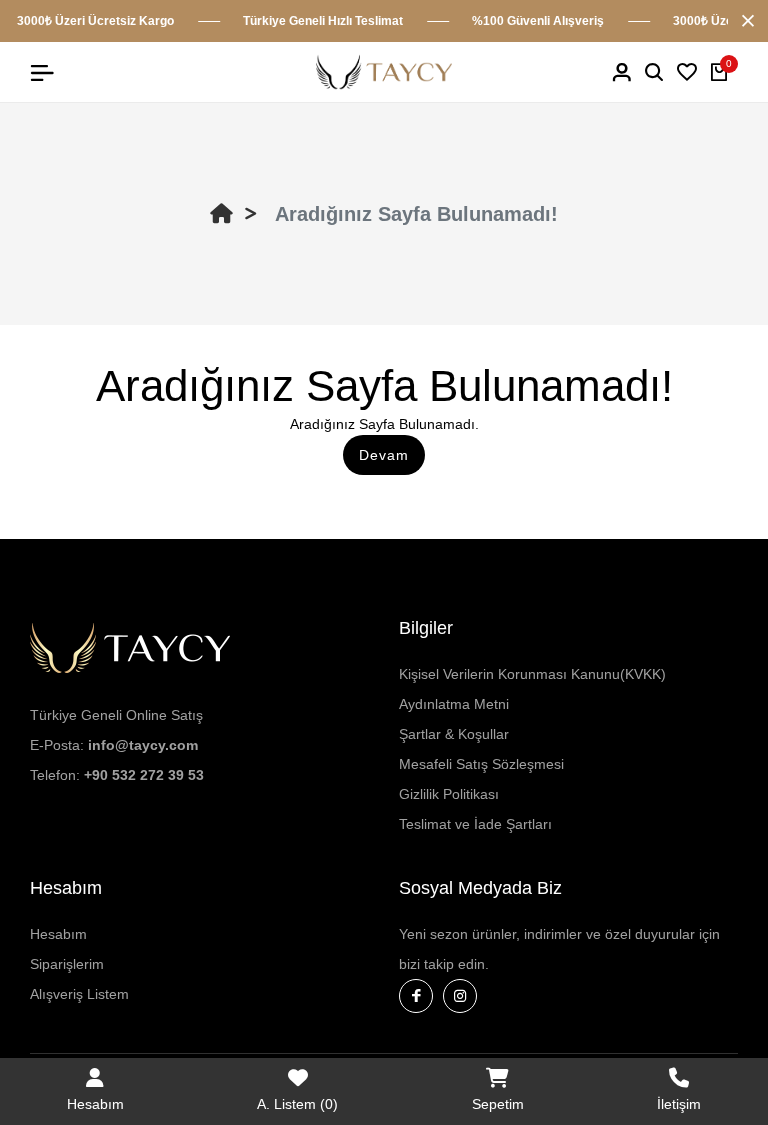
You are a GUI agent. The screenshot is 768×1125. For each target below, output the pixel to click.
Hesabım (58, 934)
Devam (384, 455)
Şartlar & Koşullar (454, 734)
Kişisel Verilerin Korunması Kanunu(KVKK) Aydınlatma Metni (532, 689)
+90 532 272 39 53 (144, 775)
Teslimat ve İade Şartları (475, 824)
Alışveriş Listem (79, 994)
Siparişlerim (67, 964)
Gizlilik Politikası (449, 794)
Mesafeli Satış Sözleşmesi (481, 764)
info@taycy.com (143, 745)
